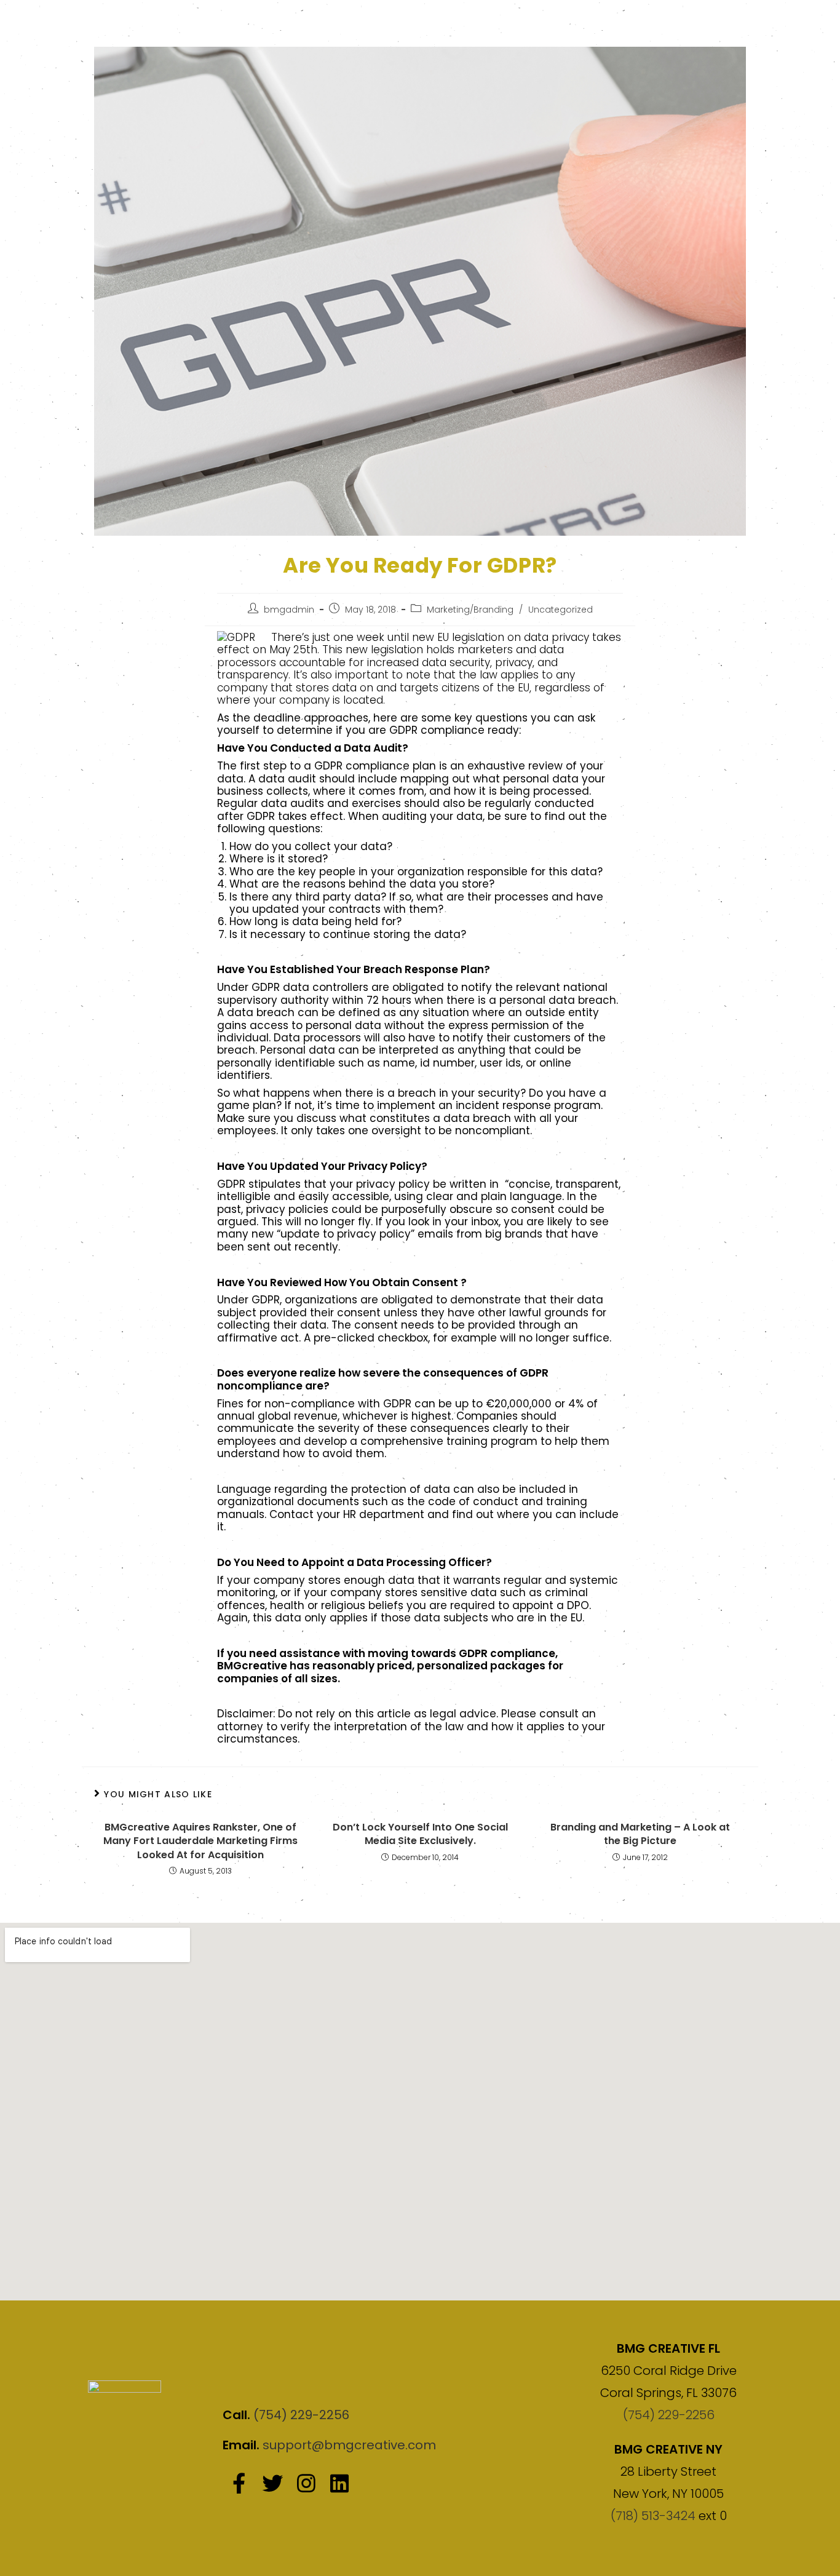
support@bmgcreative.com (349, 2445)
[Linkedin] (339, 2483)
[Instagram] (306, 2483)
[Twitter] (272, 2483)
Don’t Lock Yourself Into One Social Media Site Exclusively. (420, 1834)
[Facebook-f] (239, 2483)
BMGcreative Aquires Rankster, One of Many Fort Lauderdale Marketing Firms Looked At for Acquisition (200, 1841)
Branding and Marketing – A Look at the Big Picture (640, 1834)
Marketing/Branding (470, 610)
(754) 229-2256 (301, 2415)
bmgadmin (289, 610)
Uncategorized (561, 610)
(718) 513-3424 (653, 2516)
